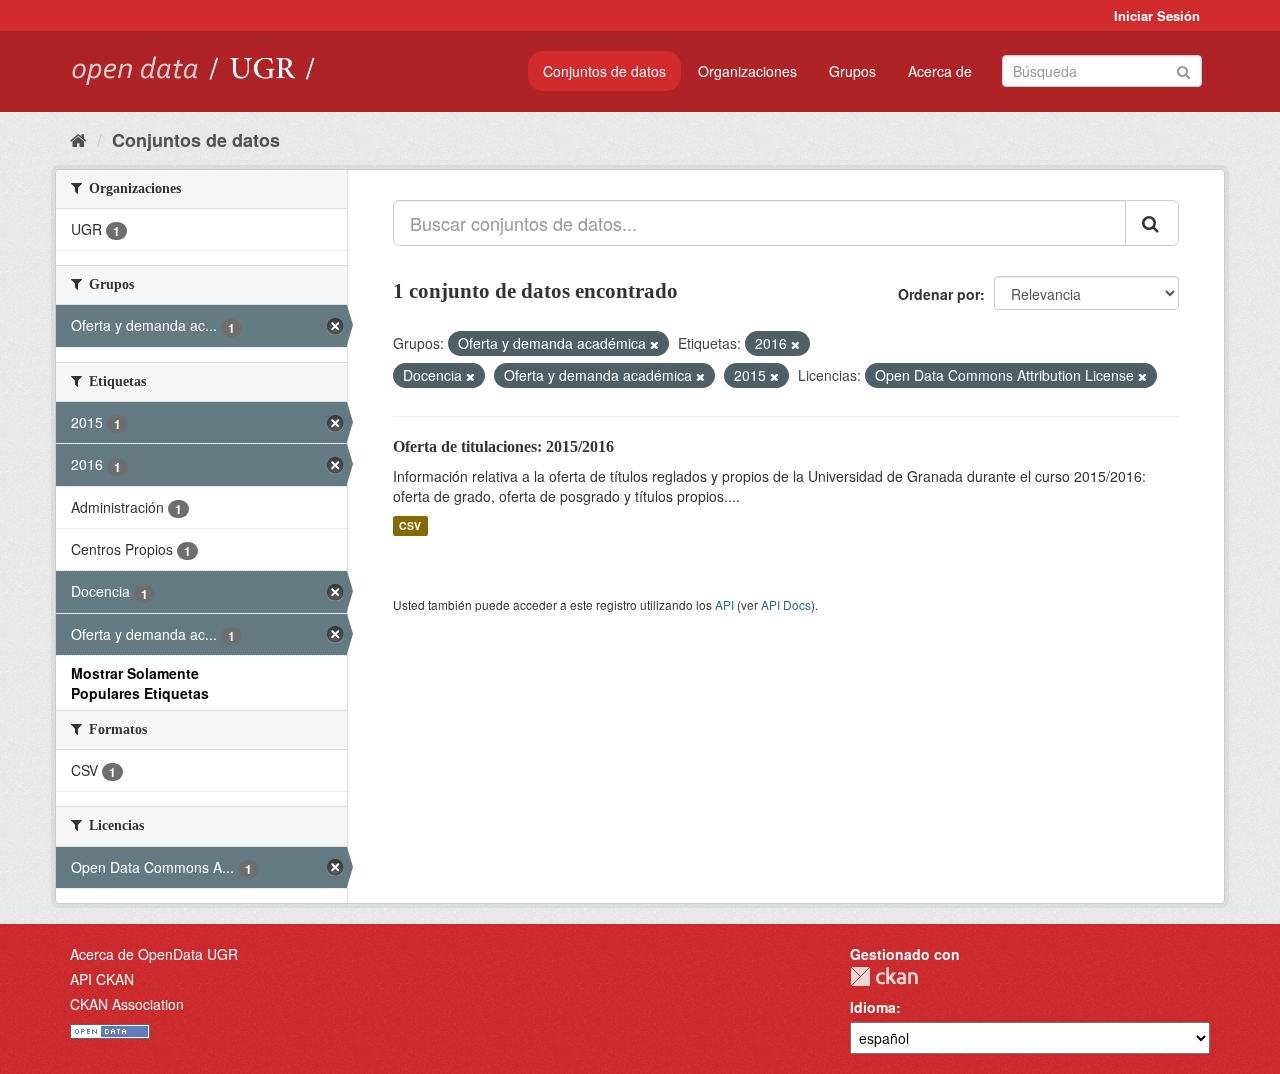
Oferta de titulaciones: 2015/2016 (503, 446)
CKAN (884, 976)
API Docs (786, 604)
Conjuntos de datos (604, 71)
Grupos (852, 71)
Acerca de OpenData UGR (154, 954)
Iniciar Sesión (1157, 15)
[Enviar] (1183, 69)
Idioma (873, 1007)
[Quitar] (654, 344)
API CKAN (102, 979)
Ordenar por (939, 294)
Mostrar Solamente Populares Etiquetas (140, 683)
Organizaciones (747, 71)
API (724, 604)
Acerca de (940, 71)
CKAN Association (127, 1004)
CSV (410, 525)
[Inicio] (78, 139)
